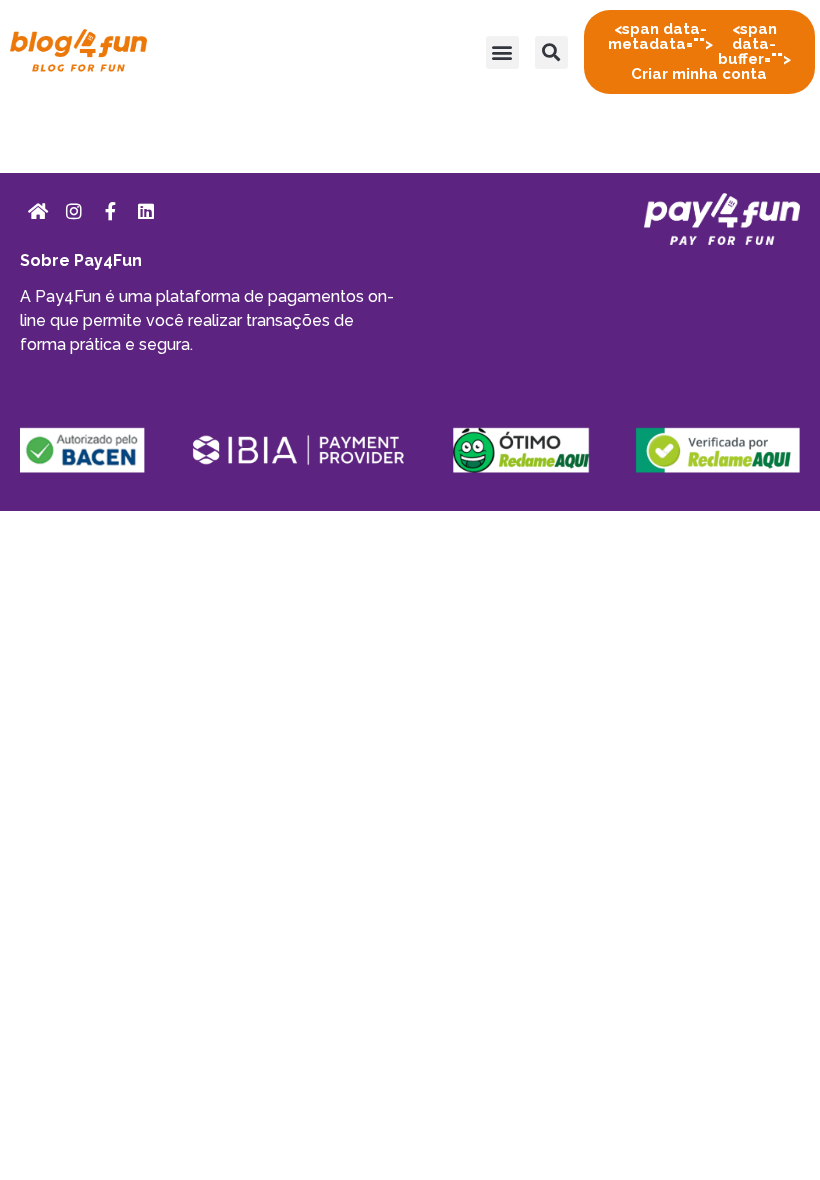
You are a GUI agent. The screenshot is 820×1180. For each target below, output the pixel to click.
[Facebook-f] (110, 211)
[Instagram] (74, 211)
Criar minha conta (699, 51)
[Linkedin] (146, 211)
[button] (502, 52)
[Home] (38, 211)
